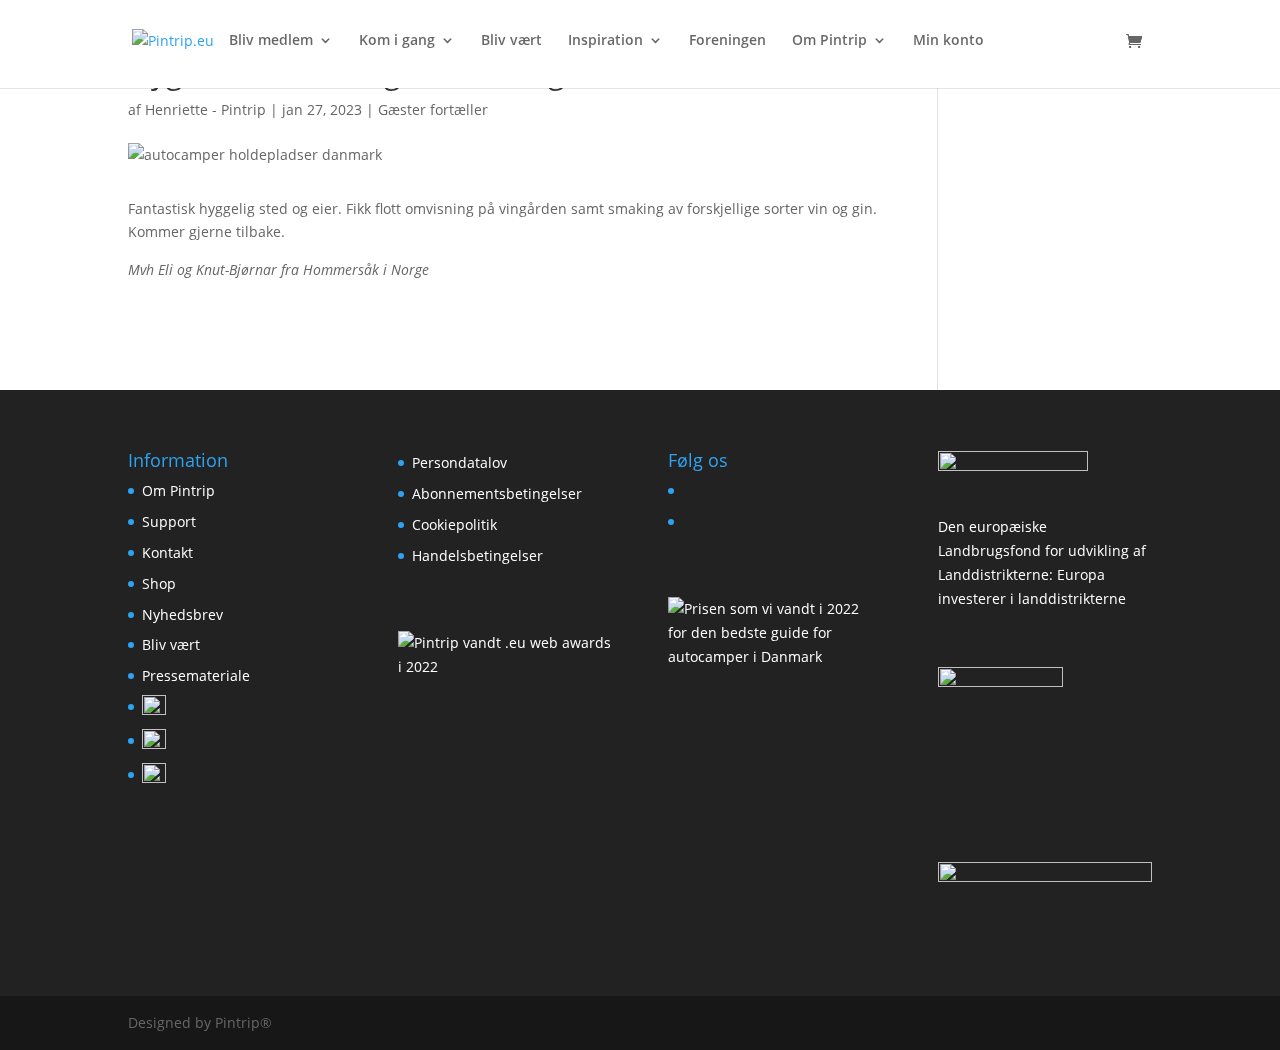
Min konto (948, 41)
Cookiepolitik (454, 524)
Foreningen (727, 41)
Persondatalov (459, 462)
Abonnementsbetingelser (497, 493)
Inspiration (605, 41)
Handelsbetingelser (477, 555)
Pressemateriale (196, 675)
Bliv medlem (271, 41)
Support (169, 521)
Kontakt (167, 552)
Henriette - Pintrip (205, 109)
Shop (159, 583)
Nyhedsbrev (182, 614)
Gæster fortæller (433, 109)
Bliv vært (511, 41)
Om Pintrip (829, 41)
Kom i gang (397, 41)
